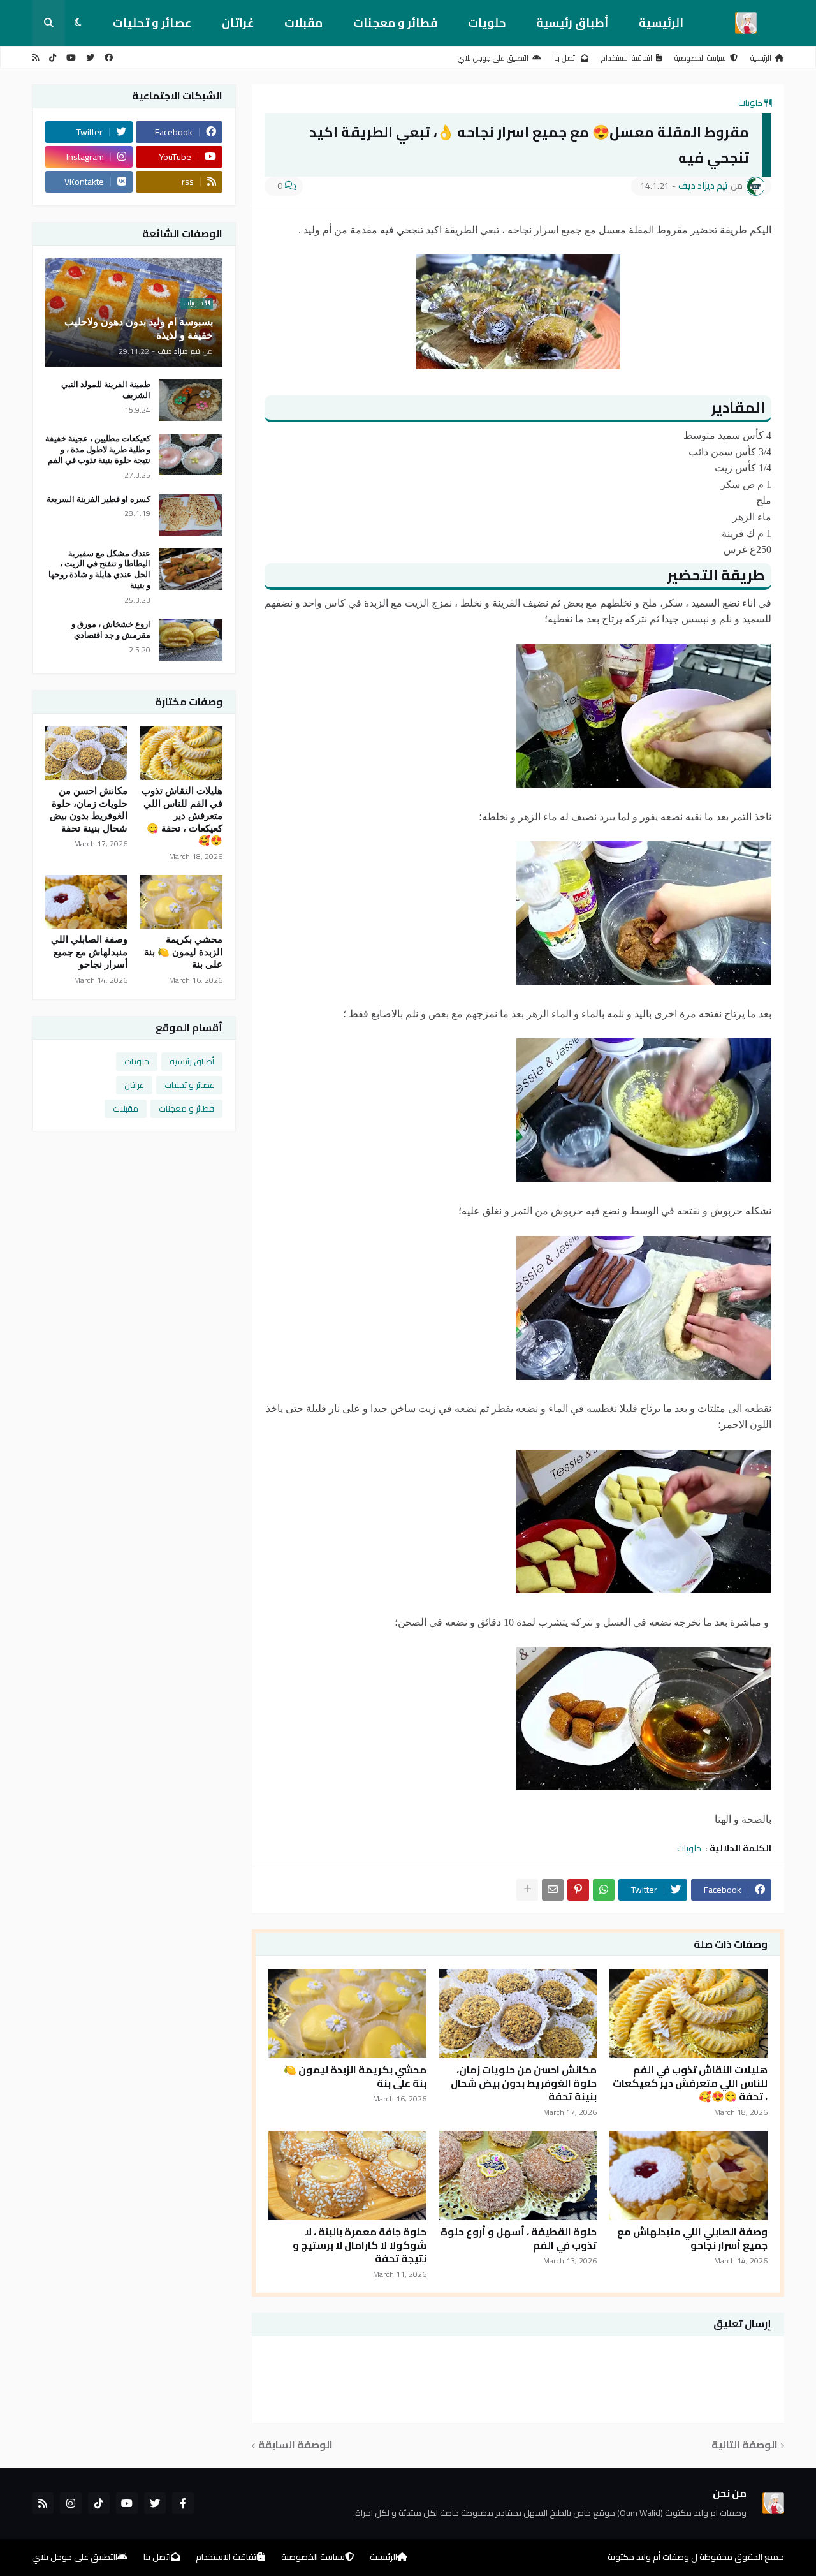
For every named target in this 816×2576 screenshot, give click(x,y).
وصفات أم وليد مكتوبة (648, 2557)
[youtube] (71, 58)
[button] (78, 23)
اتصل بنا (565, 58)
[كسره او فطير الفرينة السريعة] (191, 515)
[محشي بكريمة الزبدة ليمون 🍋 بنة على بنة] (347, 2013)
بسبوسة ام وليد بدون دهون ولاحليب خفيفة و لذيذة (139, 328)
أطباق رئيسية (572, 23)
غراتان (238, 23)
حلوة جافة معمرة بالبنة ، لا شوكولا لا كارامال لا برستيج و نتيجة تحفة (360, 2245)
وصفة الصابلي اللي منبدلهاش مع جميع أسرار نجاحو (692, 2239)
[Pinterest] (578, 1890)
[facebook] (109, 58)
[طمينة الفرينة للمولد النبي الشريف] (191, 400)
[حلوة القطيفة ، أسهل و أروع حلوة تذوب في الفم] (518, 2175)
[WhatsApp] (604, 1890)
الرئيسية (661, 23)
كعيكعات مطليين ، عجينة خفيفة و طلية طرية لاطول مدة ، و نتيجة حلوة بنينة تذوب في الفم (98, 449)
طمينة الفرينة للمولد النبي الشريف (106, 390)
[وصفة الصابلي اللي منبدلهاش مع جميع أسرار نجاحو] (688, 2175)
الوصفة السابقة (295, 2446)
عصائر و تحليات (152, 23)
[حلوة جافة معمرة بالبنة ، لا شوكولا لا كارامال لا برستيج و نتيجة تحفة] (347, 2175)
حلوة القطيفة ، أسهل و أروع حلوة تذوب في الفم (519, 2239)
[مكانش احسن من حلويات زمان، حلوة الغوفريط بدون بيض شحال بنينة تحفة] (518, 2013)
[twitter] (90, 58)
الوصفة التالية (745, 2446)
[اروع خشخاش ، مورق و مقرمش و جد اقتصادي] (191, 640)
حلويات (487, 23)
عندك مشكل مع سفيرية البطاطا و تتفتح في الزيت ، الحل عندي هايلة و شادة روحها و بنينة (99, 570)
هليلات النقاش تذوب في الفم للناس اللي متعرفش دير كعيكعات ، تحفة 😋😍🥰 (690, 2083)
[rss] (35, 58)
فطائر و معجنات (395, 23)
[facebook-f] (183, 2503)
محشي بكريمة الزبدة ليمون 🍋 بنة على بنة (355, 2077)
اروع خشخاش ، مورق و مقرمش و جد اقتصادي (111, 629)
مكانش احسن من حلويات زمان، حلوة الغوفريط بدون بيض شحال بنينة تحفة (524, 2083)
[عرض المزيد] (527, 1890)
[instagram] (71, 2503)
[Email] (553, 1890)
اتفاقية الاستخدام (627, 58)
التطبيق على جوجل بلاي (493, 58)
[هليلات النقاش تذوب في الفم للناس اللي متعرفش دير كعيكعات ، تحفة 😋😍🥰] (688, 2013)
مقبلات (303, 23)
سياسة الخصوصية (700, 58)
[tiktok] (53, 58)
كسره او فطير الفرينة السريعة (98, 499)
